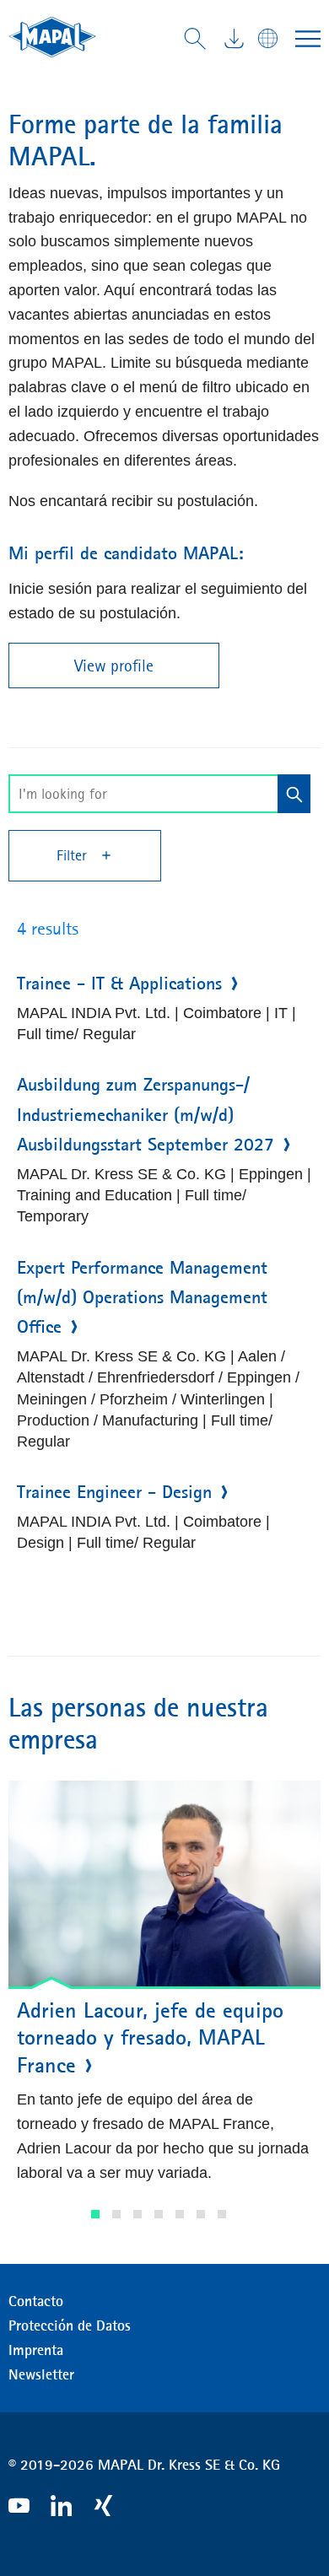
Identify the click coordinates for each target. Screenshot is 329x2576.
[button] (95, 2214)
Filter (74, 855)
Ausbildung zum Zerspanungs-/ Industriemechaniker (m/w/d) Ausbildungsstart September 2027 (146, 1114)
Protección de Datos (70, 2325)
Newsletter (41, 2374)
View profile (114, 666)
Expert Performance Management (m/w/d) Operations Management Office (142, 1297)
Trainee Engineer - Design (114, 1492)
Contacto (36, 2301)
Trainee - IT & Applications (119, 984)
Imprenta (36, 2350)
